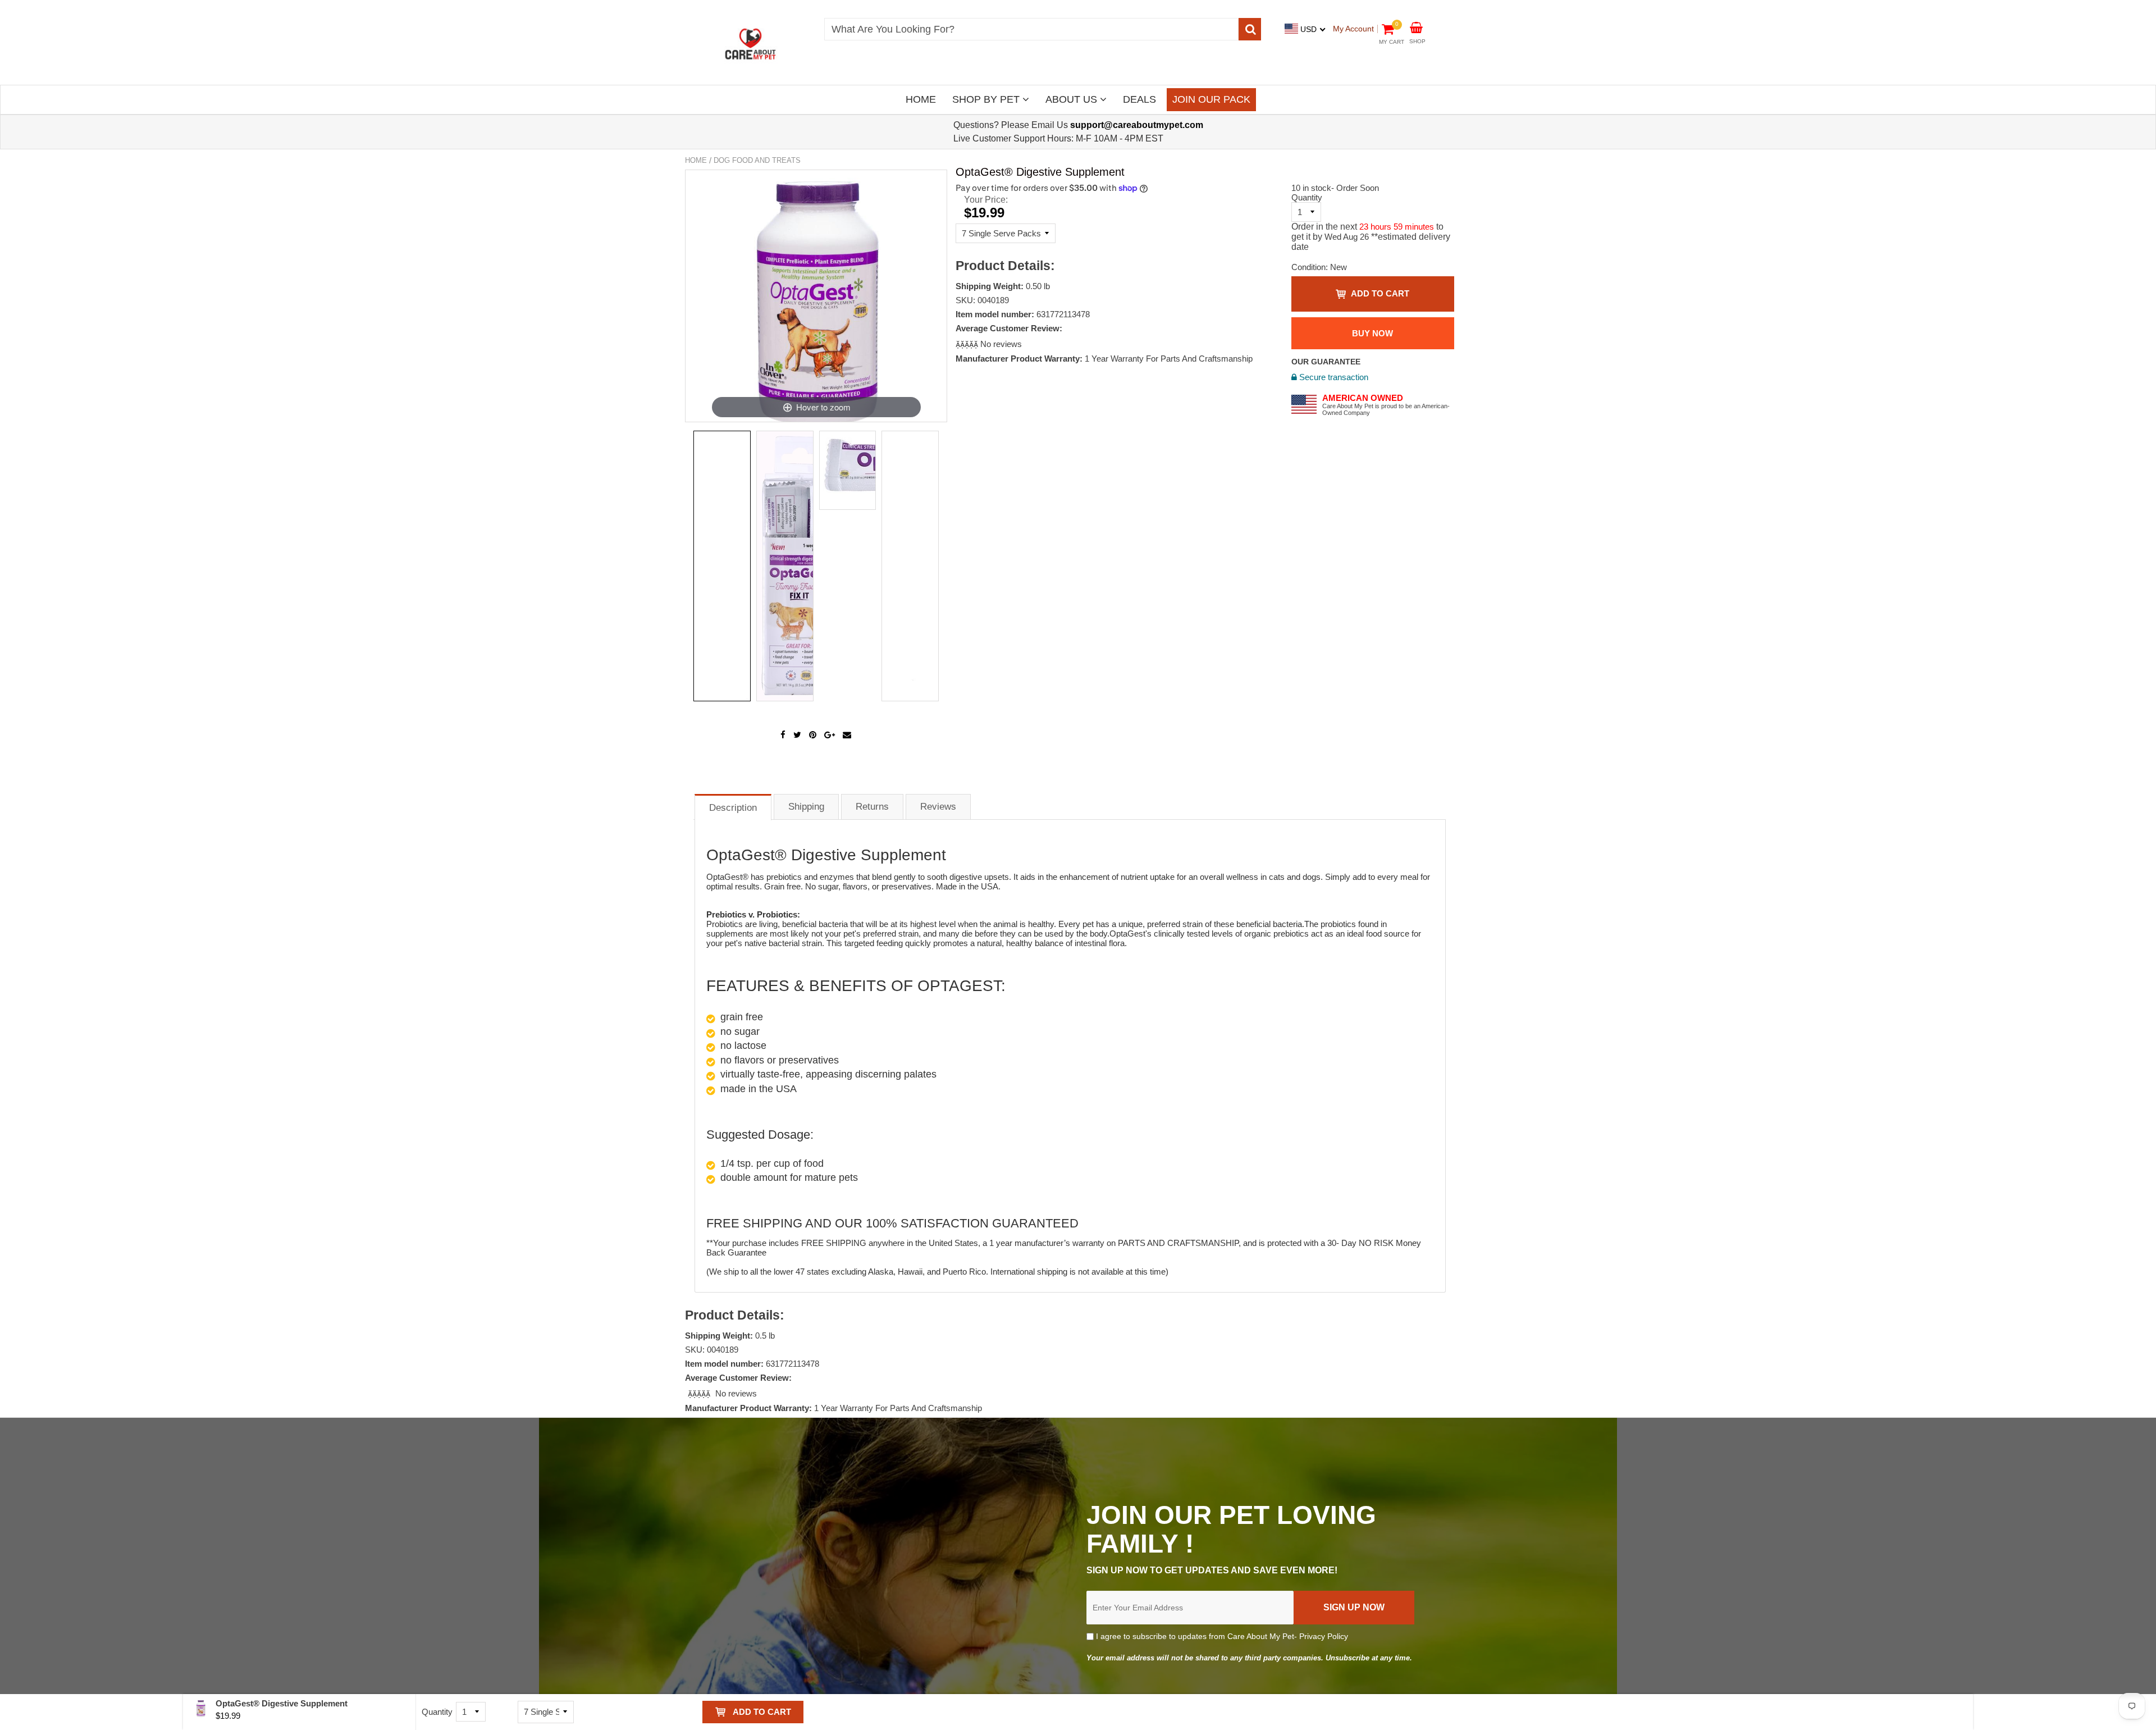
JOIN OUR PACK (1211, 99)
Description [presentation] (733, 808)
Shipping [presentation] (806, 807)
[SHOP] (1416, 27)
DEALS (1139, 99)
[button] (968, 344)
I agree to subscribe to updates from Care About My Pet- (1221, 1636)
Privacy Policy (1324, 1636)
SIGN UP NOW (1354, 1607)
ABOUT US (1073, 99)
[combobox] (1031, 29)
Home (696, 160)
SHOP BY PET (987, 99)
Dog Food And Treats (757, 160)
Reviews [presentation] (938, 807)
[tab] (733, 807)
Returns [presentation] (872, 807)
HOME (921, 99)
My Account (1353, 29)
